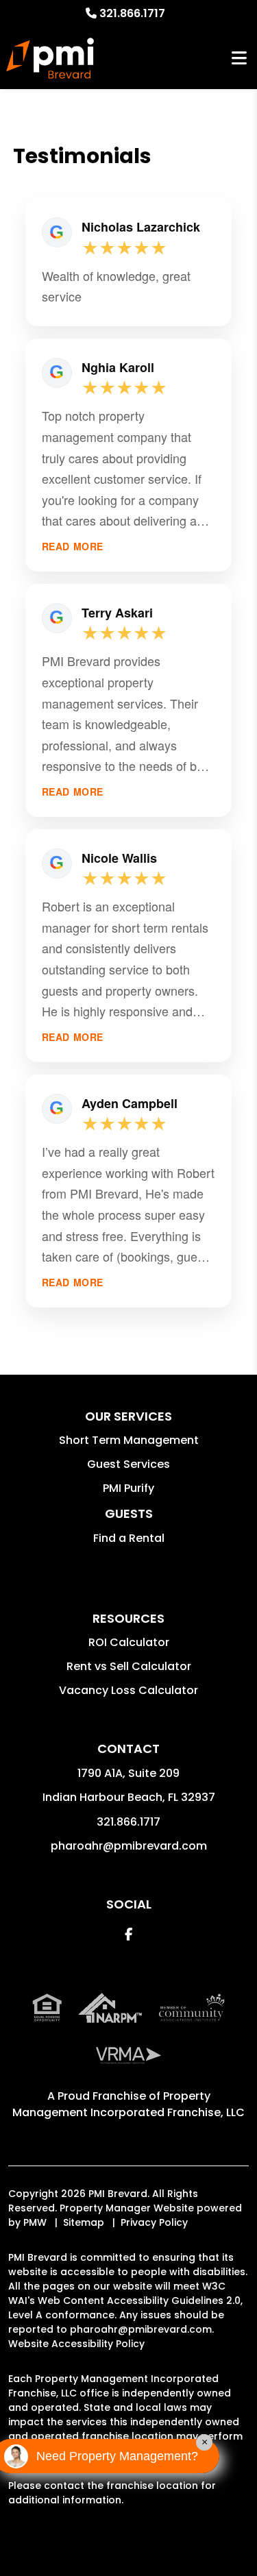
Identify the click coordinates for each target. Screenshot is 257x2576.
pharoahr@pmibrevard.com (129, 1846)
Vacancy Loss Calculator (128, 1690)
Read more (73, 547)
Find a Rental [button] (129, 1538)
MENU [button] (239, 59)
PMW (35, 2222)
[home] (50, 58)
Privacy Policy (154, 2222)
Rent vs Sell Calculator (129, 1666)
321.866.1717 (132, 13)
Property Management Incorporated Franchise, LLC (128, 2104)
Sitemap (84, 2222)
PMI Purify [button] (128, 1488)
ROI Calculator (129, 1642)
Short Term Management (129, 1440)
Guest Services (128, 1464)
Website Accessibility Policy (76, 2344)
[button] (128, 1934)
